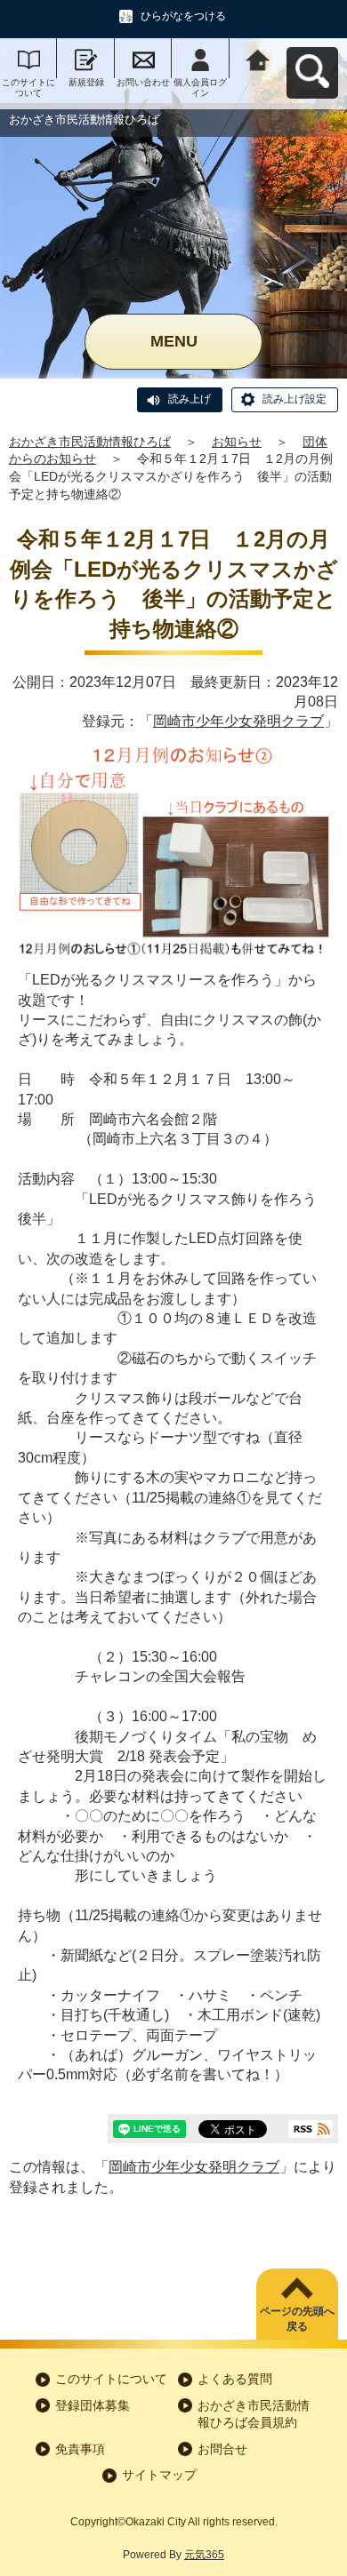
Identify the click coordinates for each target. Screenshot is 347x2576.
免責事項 (80, 2449)
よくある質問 (235, 2379)
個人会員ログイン (200, 88)
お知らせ (237, 442)
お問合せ (222, 2449)
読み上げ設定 (295, 399)
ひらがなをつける (183, 16)
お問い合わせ (143, 82)
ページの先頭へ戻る (297, 2319)
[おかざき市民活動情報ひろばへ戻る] (258, 58)
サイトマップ (159, 2475)
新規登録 (86, 82)
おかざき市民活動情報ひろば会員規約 (254, 2414)
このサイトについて (28, 88)
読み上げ (190, 399)
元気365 (204, 2555)
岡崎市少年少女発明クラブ (238, 721)
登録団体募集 (93, 2405)
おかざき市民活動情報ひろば (90, 442)
